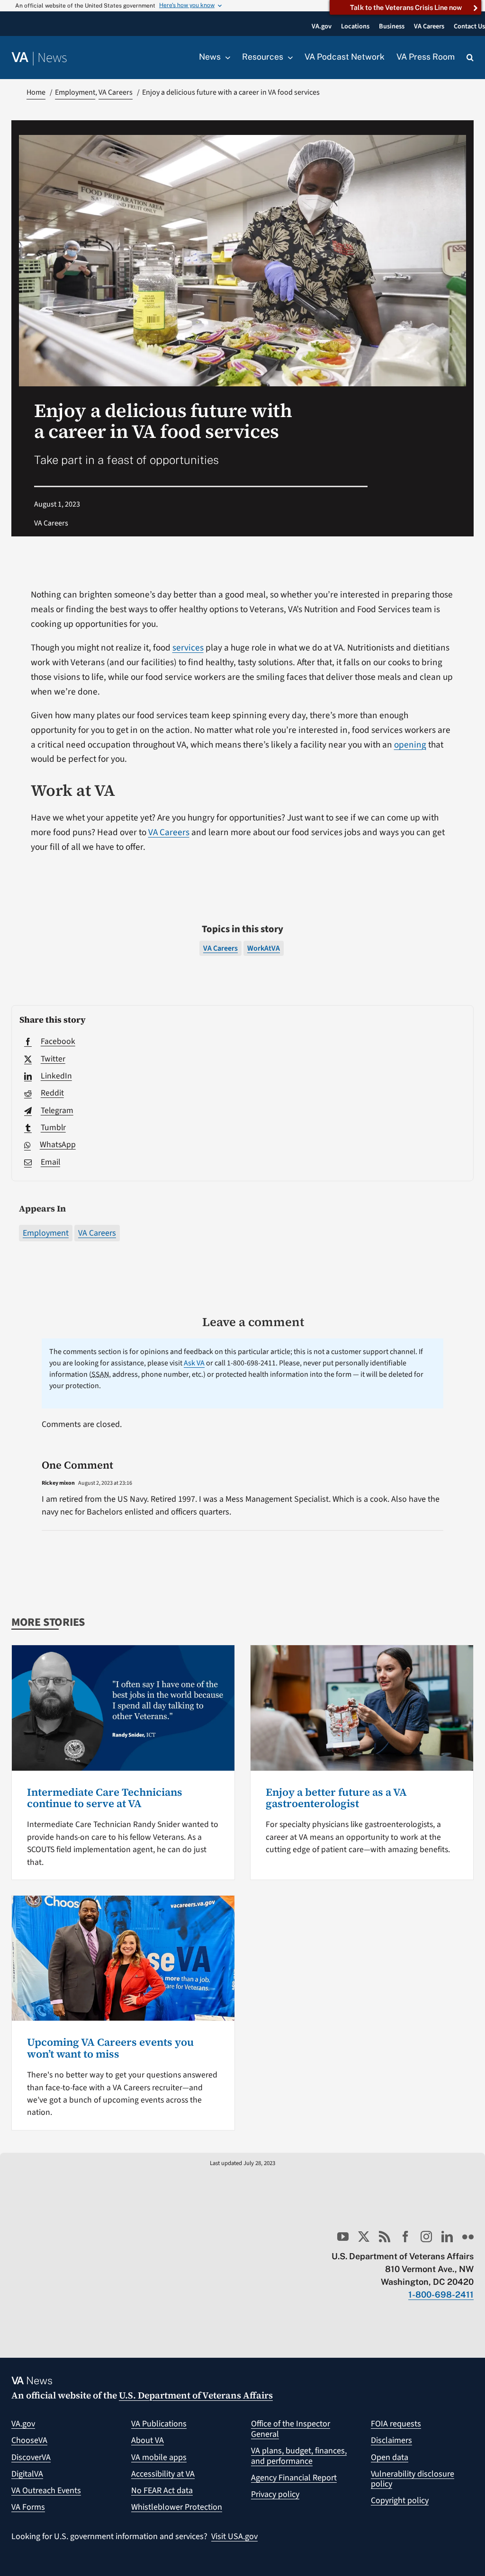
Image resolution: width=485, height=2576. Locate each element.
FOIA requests (396, 2424)
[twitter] (364, 2237)
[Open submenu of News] (225, 57)
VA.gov (23, 2424)
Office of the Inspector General (291, 2429)
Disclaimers (391, 2440)
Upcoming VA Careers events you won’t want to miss (110, 2048)
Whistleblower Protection (177, 2507)
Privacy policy (275, 2494)
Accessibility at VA (163, 2474)
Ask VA (194, 1363)
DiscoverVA (31, 2457)
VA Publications (159, 2424)
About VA (148, 2440)
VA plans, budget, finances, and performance (299, 2456)
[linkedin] (447, 2237)
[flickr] (468, 2237)
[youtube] (343, 2237)
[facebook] (405, 2237)
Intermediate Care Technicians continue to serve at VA (105, 1798)
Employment (46, 1233)
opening (410, 745)
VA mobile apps (159, 2457)
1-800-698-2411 (441, 2295)
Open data (390, 2457)
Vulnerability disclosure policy (413, 2479)
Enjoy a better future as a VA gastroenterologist (336, 1798)
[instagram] (426, 2237)
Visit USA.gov (234, 2536)
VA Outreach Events (46, 2491)
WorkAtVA (264, 948)
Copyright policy (400, 2500)
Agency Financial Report (294, 2478)
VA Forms (28, 2507)
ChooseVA (29, 2440)
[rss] (385, 2237)
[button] (470, 58)
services (188, 648)
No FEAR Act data (162, 2491)
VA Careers (97, 1233)
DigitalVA (27, 2474)
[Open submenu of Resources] (288, 57)
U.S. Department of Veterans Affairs (196, 2395)
